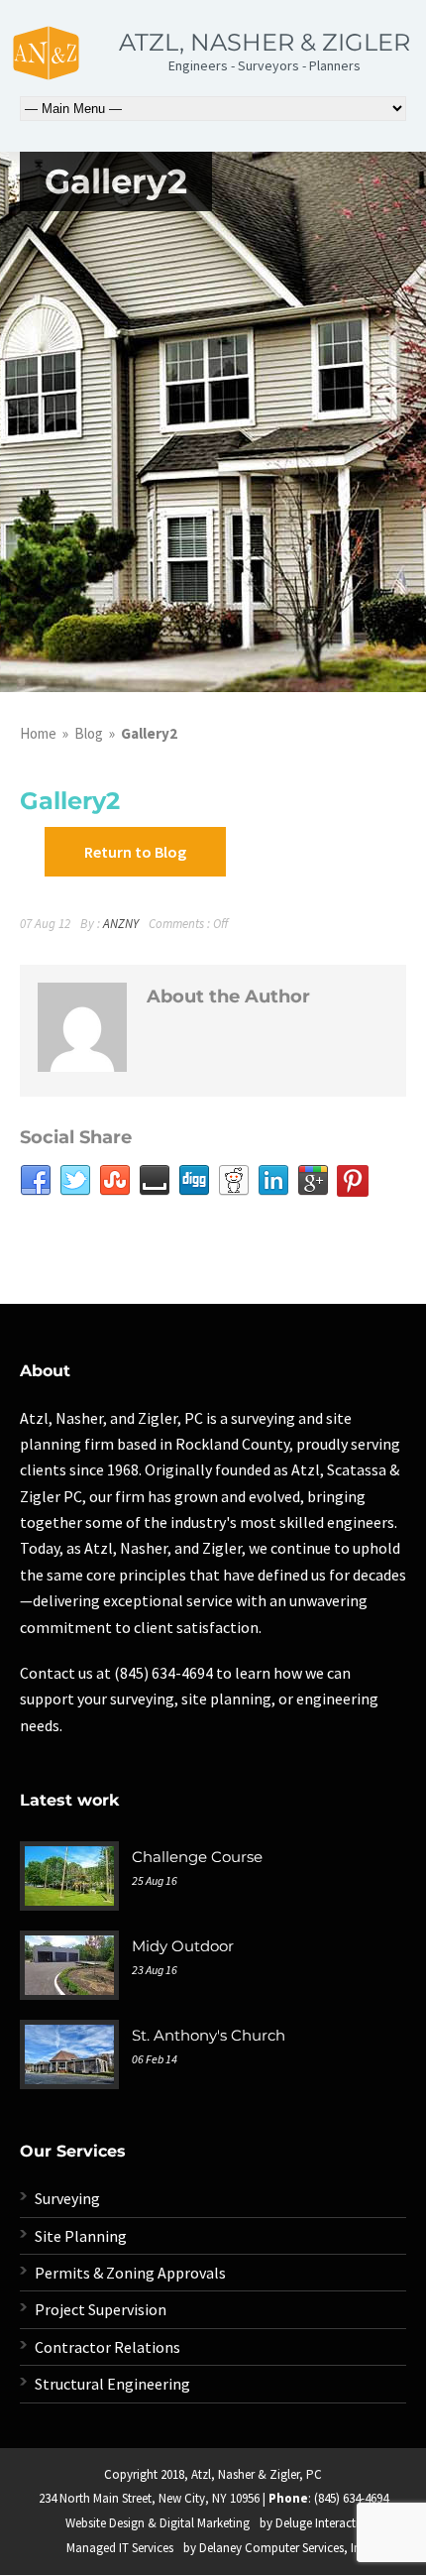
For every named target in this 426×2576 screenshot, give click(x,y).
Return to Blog (135, 852)
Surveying (67, 2198)
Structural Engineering (112, 2384)
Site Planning (81, 2236)
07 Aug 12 (45, 924)
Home (38, 733)
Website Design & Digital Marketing (158, 2523)
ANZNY (121, 924)
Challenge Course (197, 1857)
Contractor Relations (107, 2347)
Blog (89, 733)
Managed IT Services (120, 2548)
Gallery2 (70, 801)
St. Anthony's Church (209, 2035)
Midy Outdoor (183, 1946)
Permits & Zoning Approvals (130, 2273)
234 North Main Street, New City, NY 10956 (149, 2498)
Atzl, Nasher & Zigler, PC (257, 2474)
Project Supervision (101, 2309)
